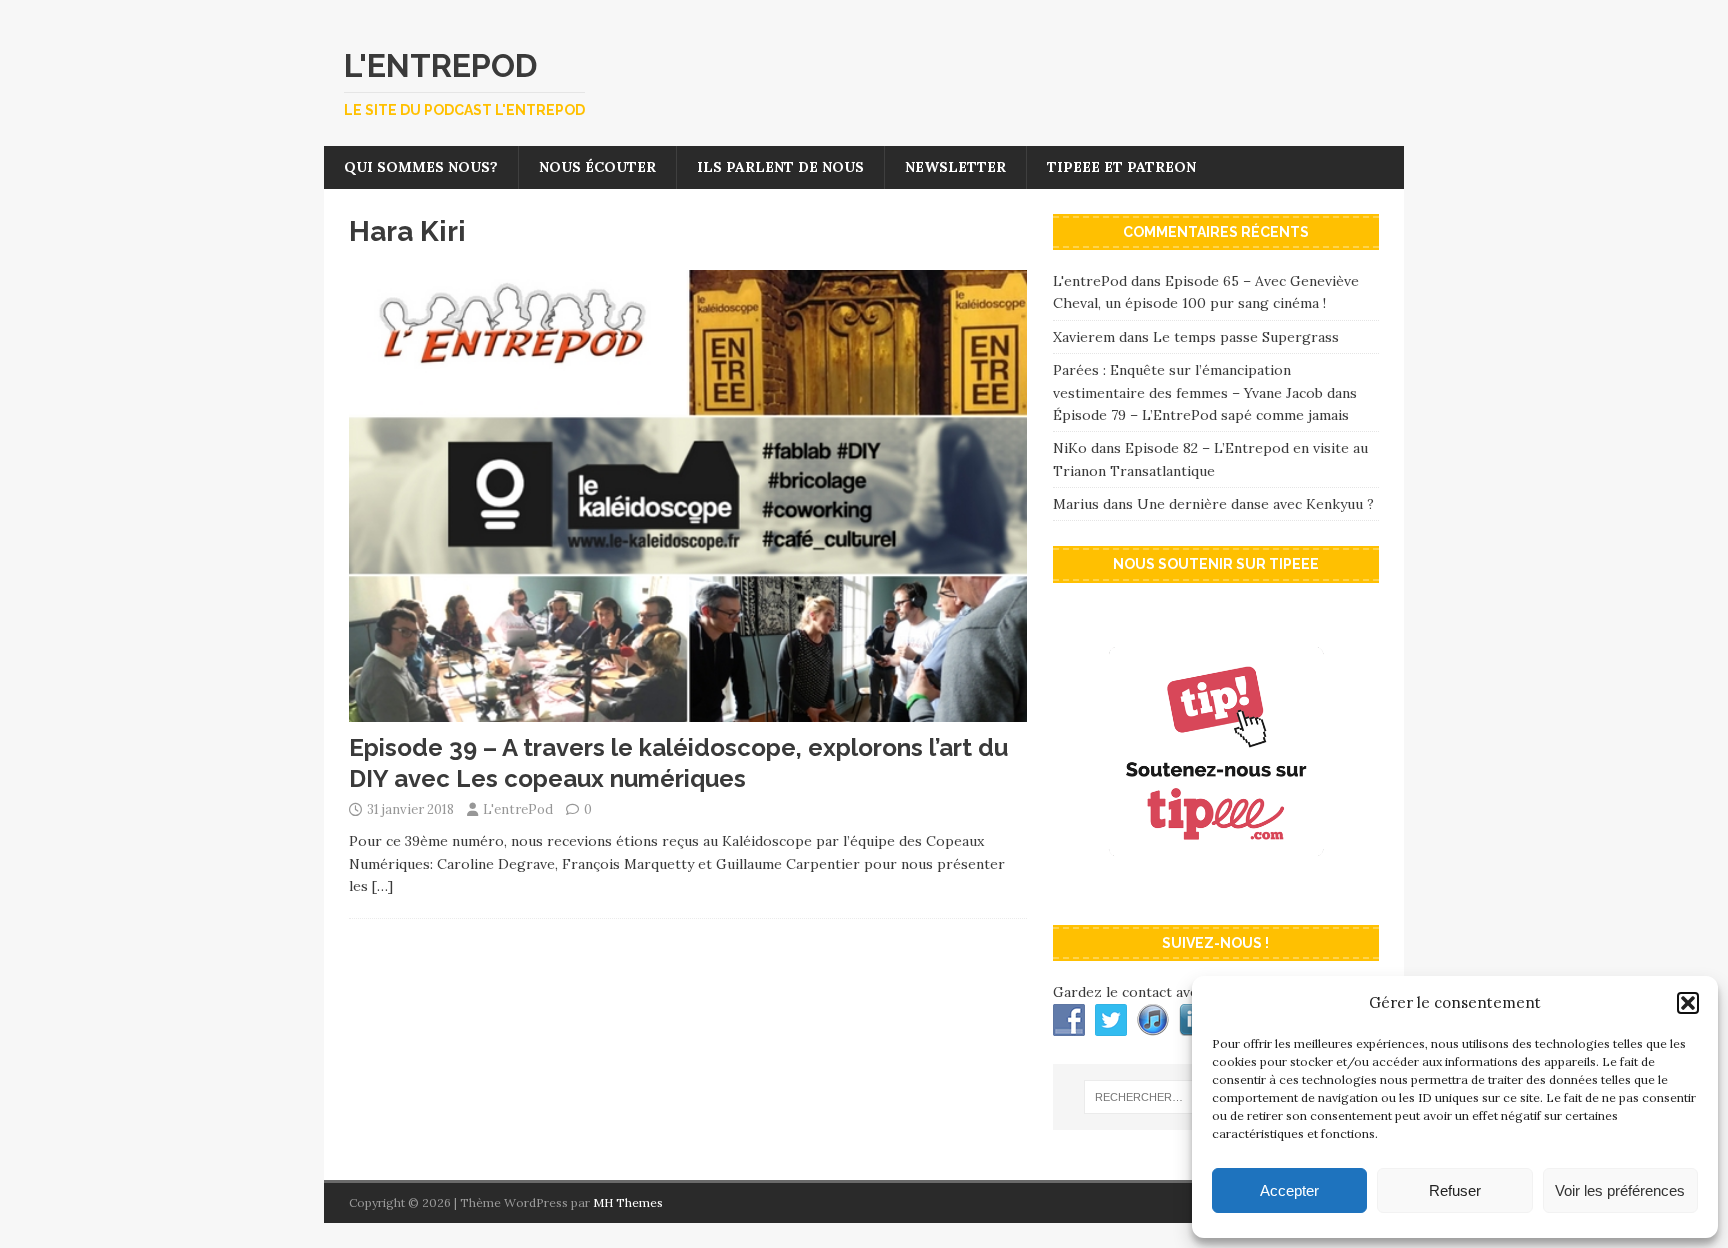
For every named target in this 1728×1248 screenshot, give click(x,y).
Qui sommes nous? (421, 167)
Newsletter (955, 167)
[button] (1688, 1003)
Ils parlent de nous (780, 167)
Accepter (1289, 1190)
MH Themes (628, 1202)
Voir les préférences (1620, 1190)
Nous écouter (597, 167)
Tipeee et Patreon (1121, 167)
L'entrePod (518, 809)
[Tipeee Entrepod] (1216, 889)
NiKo (1070, 448)
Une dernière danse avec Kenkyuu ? (1255, 504)
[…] (382, 886)
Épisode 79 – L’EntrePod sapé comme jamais (1201, 415)
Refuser (1455, 1190)
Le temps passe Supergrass (1246, 337)
